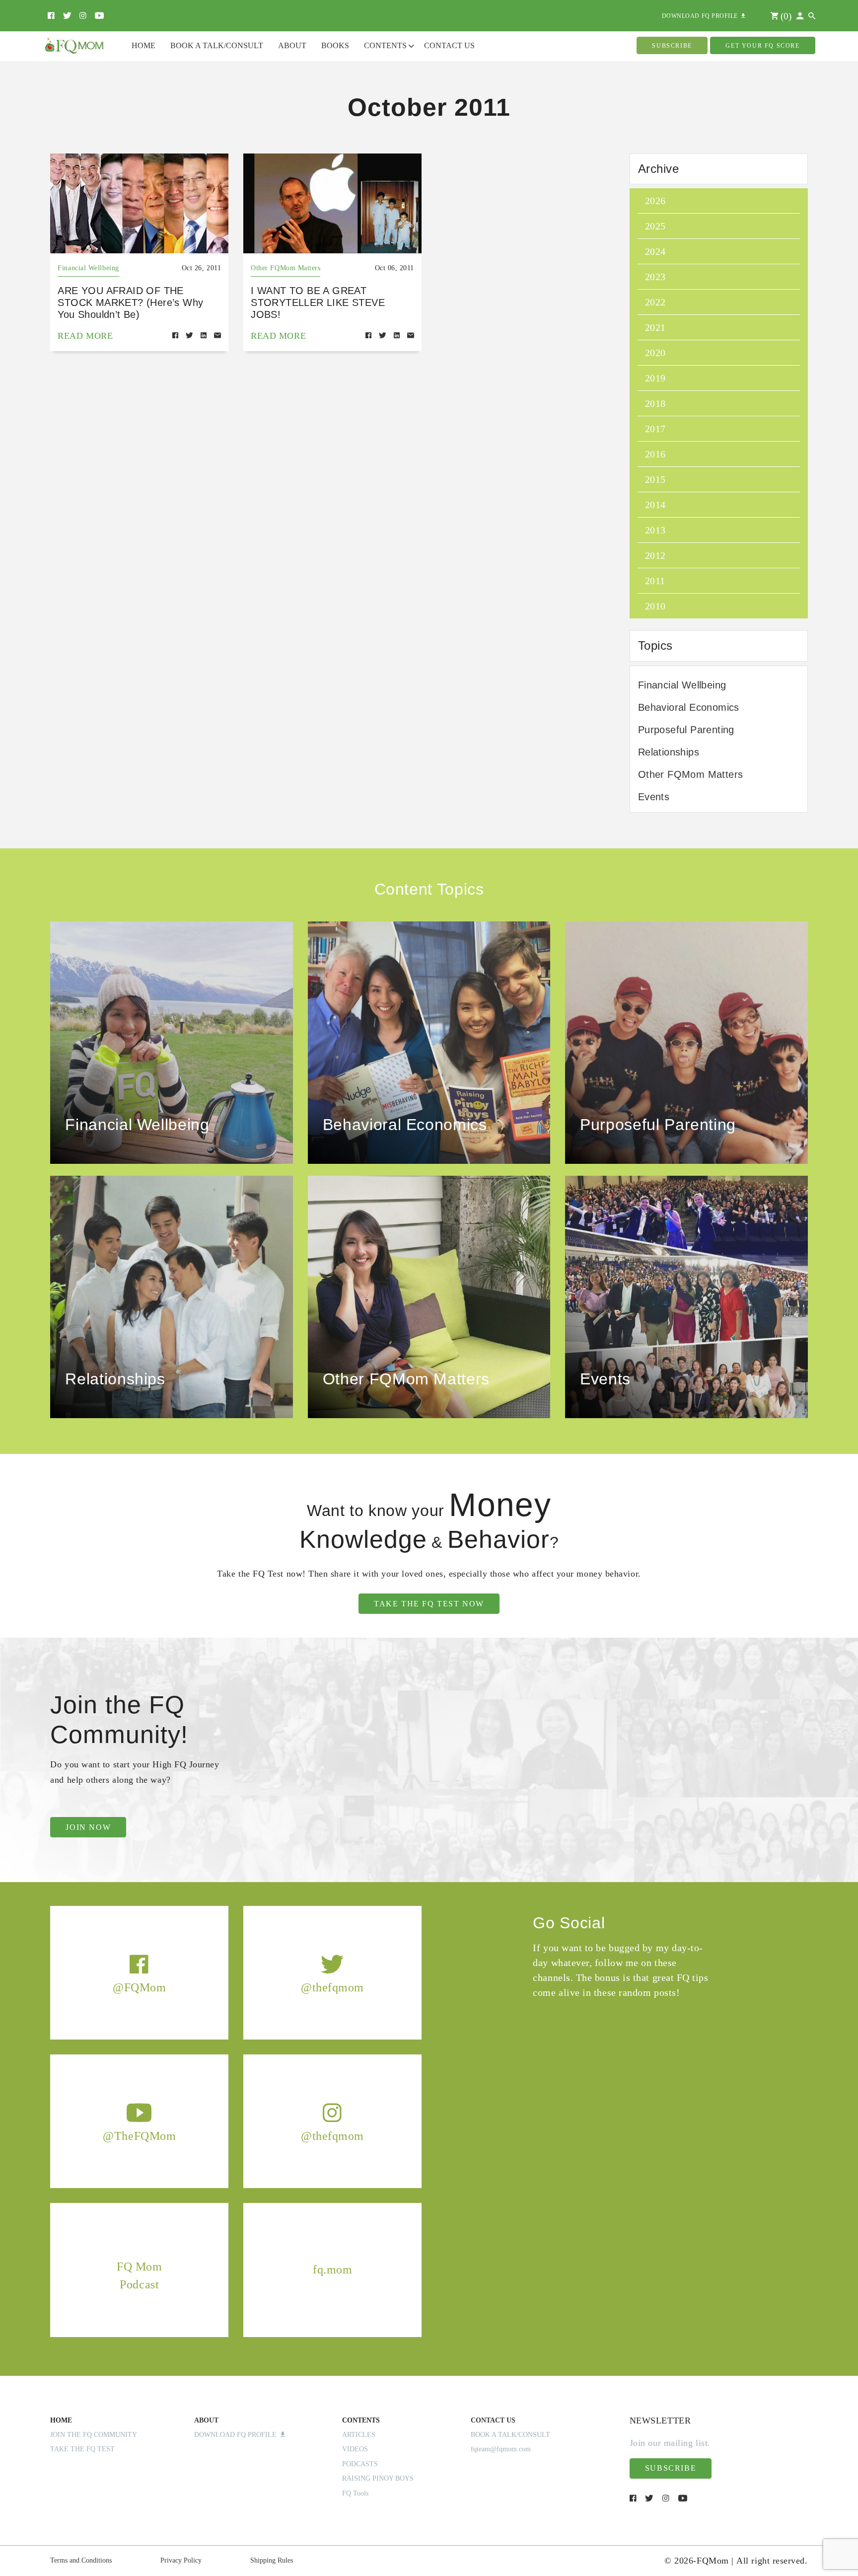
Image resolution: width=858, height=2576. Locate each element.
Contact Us (449, 45)
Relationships (669, 752)
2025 (655, 226)
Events (654, 797)
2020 (655, 353)
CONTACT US (493, 2420)
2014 (655, 505)
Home (143, 45)
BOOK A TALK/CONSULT (510, 2435)
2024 (655, 251)
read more (85, 336)
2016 (655, 454)
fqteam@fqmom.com (501, 2449)
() (785, 16)
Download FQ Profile (237, 2435)
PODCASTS (360, 2464)
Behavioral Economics (689, 707)
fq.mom (332, 2270)
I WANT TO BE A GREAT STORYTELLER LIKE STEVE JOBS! (318, 303)
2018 (655, 403)
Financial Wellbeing (88, 268)
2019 (655, 378)
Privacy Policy (181, 2560)
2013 (655, 530)
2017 (655, 429)
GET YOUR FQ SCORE (762, 46)
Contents (385, 45)
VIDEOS (355, 2449)
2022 (655, 302)
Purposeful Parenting (686, 730)
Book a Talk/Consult (217, 45)
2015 (655, 479)
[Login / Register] (800, 16)
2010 (655, 606)
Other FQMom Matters (286, 268)
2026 (655, 201)
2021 (655, 327)
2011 (655, 581)
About (292, 45)
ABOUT (206, 2420)
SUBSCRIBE (672, 46)
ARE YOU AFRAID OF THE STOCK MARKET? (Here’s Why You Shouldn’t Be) (130, 303)
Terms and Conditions (81, 2560)
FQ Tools (355, 2493)
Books (335, 45)
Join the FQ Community (94, 2435)
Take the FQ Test (82, 2449)
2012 (655, 555)
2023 (655, 277)
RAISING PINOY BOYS (378, 2478)
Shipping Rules (272, 2560)
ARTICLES (359, 2435)
